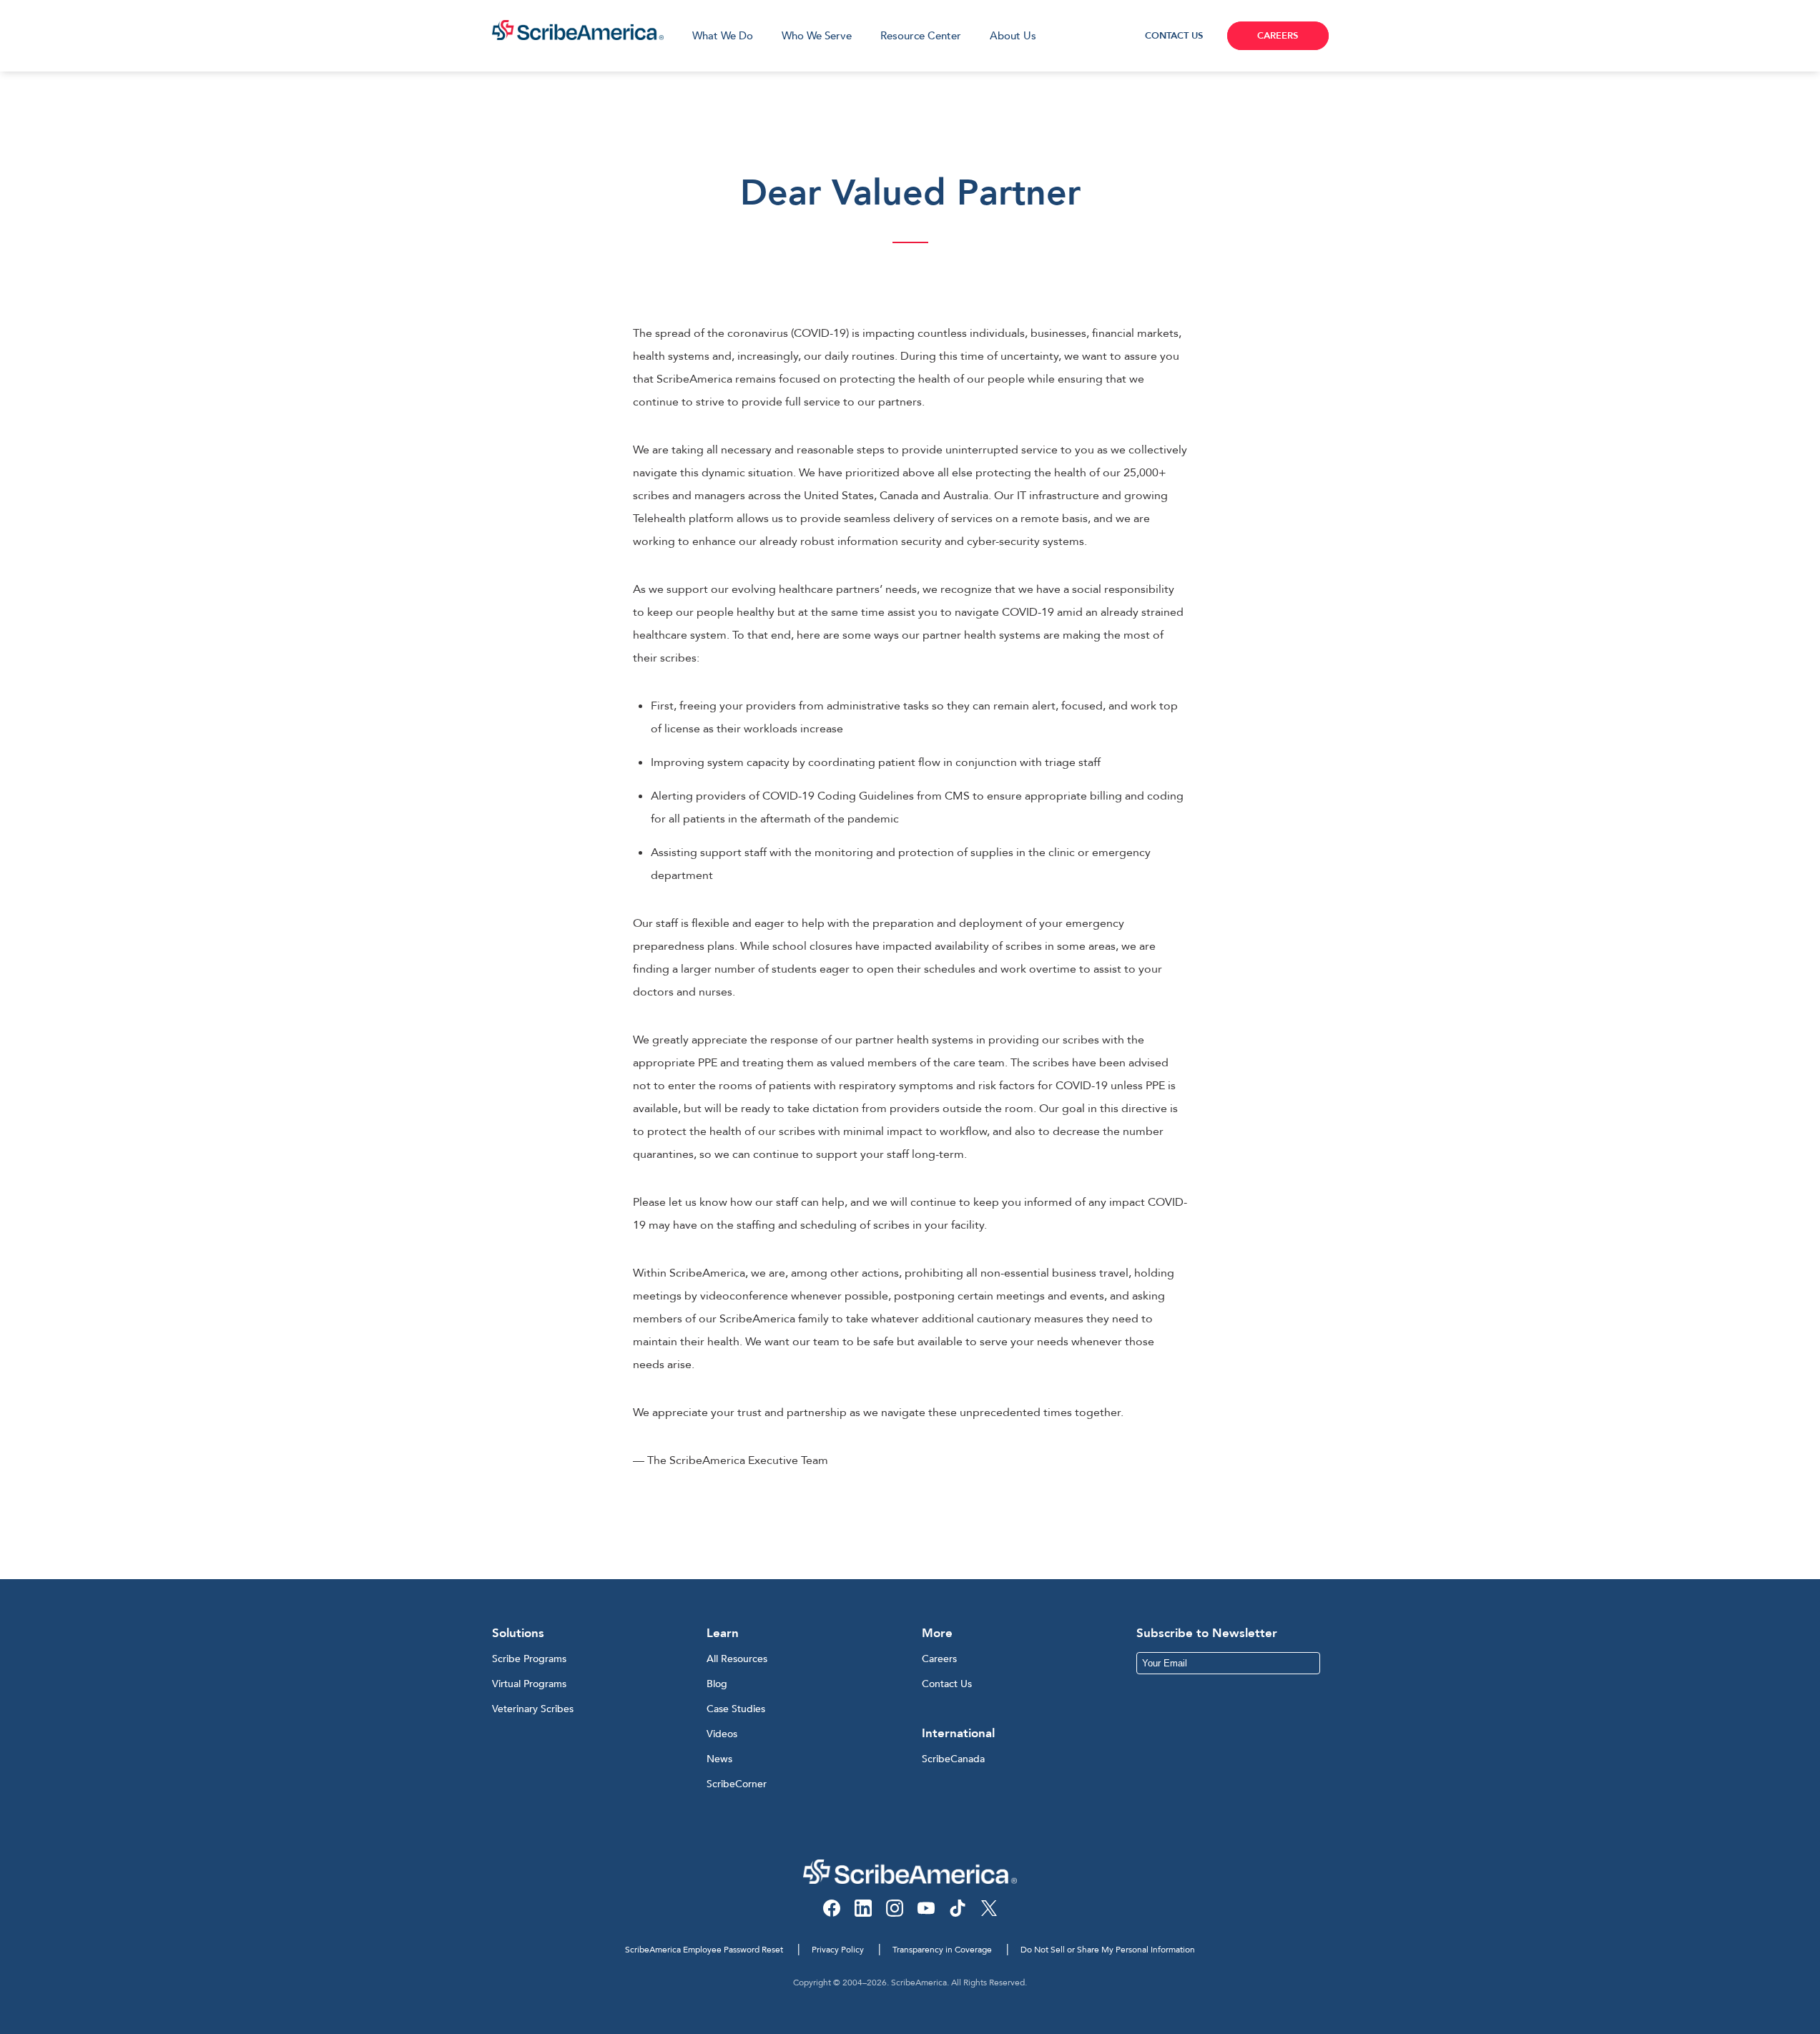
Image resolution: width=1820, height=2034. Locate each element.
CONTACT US (1174, 36)
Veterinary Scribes (533, 1709)
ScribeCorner (737, 1784)
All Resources (737, 1659)
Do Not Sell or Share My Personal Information (1108, 1950)
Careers (939, 1659)
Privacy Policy (838, 1950)
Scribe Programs (529, 1659)
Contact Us (947, 1684)
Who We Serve (817, 36)
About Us (1013, 36)
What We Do (723, 36)
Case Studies (736, 1709)
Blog (717, 1684)
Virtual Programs (529, 1684)
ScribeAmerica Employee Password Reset (704, 1950)
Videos (722, 1734)
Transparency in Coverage (942, 1950)
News (719, 1759)
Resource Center (921, 36)
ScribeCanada (953, 1759)
